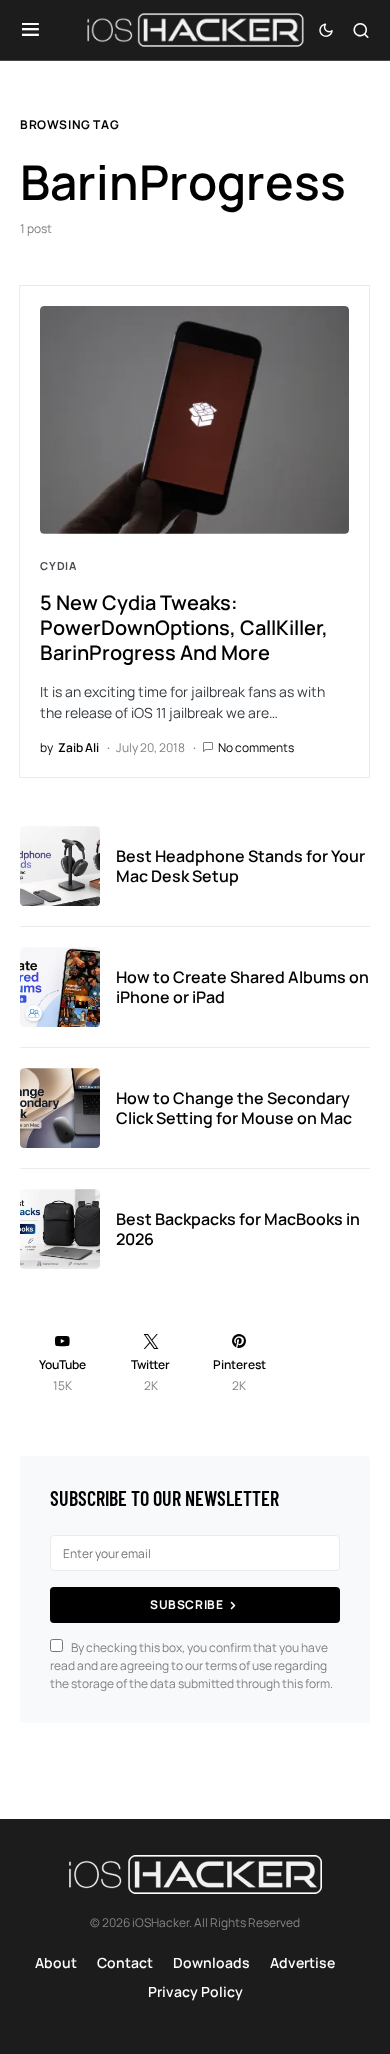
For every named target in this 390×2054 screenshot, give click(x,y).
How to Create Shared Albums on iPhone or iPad (242, 987)
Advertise (302, 1962)
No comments (256, 747)
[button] (30, 30)
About (56, 1962)
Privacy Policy (195, 1991)
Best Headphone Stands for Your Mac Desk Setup (240, 866)
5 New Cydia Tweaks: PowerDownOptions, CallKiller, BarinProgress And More (184, 627)
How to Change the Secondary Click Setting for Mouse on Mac (234, 1108)
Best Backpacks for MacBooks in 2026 (238, 1229)
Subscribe (186, 1604)
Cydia (58, 565)
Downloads (211, 1962)
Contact (125, 1962)
